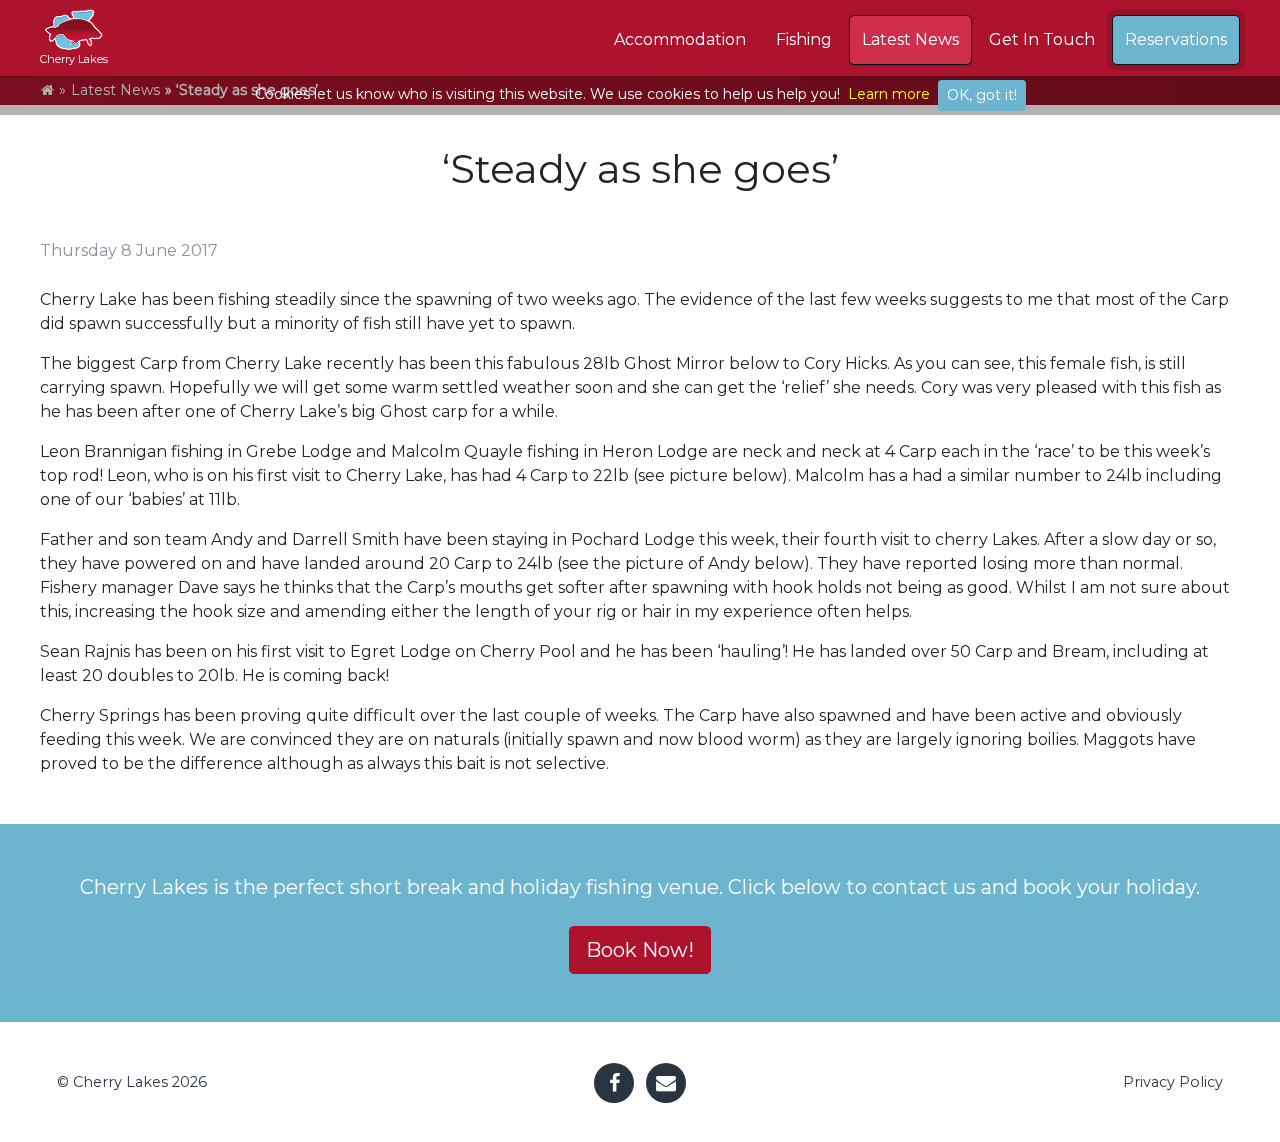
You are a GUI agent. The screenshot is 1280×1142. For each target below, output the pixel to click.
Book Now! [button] (640, 950)
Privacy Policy (1173, 1082)
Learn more (889, 94)
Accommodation (680, 39)
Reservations (1176, 39)
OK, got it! (982, 95)
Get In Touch (1042, 39)
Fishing (804, 39)
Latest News (910, 39)
